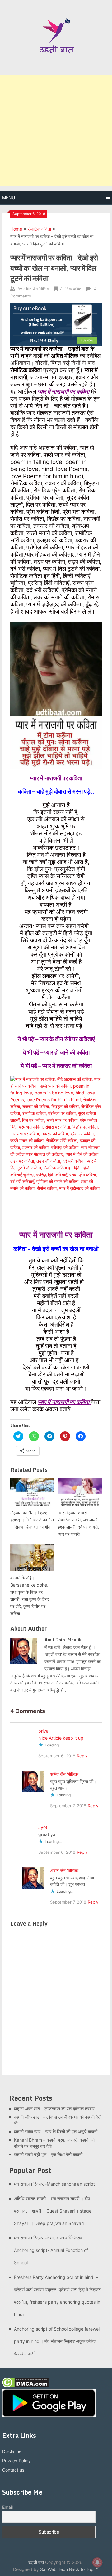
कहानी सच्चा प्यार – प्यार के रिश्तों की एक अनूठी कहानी (56, 2131)
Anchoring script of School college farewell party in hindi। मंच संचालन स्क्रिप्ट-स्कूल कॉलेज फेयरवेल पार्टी (57, 2341)
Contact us (13, 2470)
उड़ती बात (36, 2562)
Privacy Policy (16, 2461)
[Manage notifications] (97, 2562)
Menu (9, 198)
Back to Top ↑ (84, 2569)
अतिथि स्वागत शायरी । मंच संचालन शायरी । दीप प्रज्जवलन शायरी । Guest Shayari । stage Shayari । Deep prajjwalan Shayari (53, 2211)
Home (16, 229)
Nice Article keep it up (61, 1738)
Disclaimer (13, 2451)
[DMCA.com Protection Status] (25, 2386)
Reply (82, 1756)
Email (7, 2507)
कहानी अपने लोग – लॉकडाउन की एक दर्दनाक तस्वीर (54, 2109)
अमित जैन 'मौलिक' (37, 289)
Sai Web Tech (54, 2569)
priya (43, 1731)
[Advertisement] (56, 130)
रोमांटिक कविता (39, 229)
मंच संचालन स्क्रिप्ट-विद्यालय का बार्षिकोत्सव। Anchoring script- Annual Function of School (51, 2250)
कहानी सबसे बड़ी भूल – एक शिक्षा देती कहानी (48, 2154)
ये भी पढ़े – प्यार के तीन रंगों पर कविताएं (56, 1039)
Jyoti (43, 1827)
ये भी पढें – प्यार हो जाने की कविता (56, 1052)
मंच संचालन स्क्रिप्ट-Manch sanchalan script (54, 2184)
